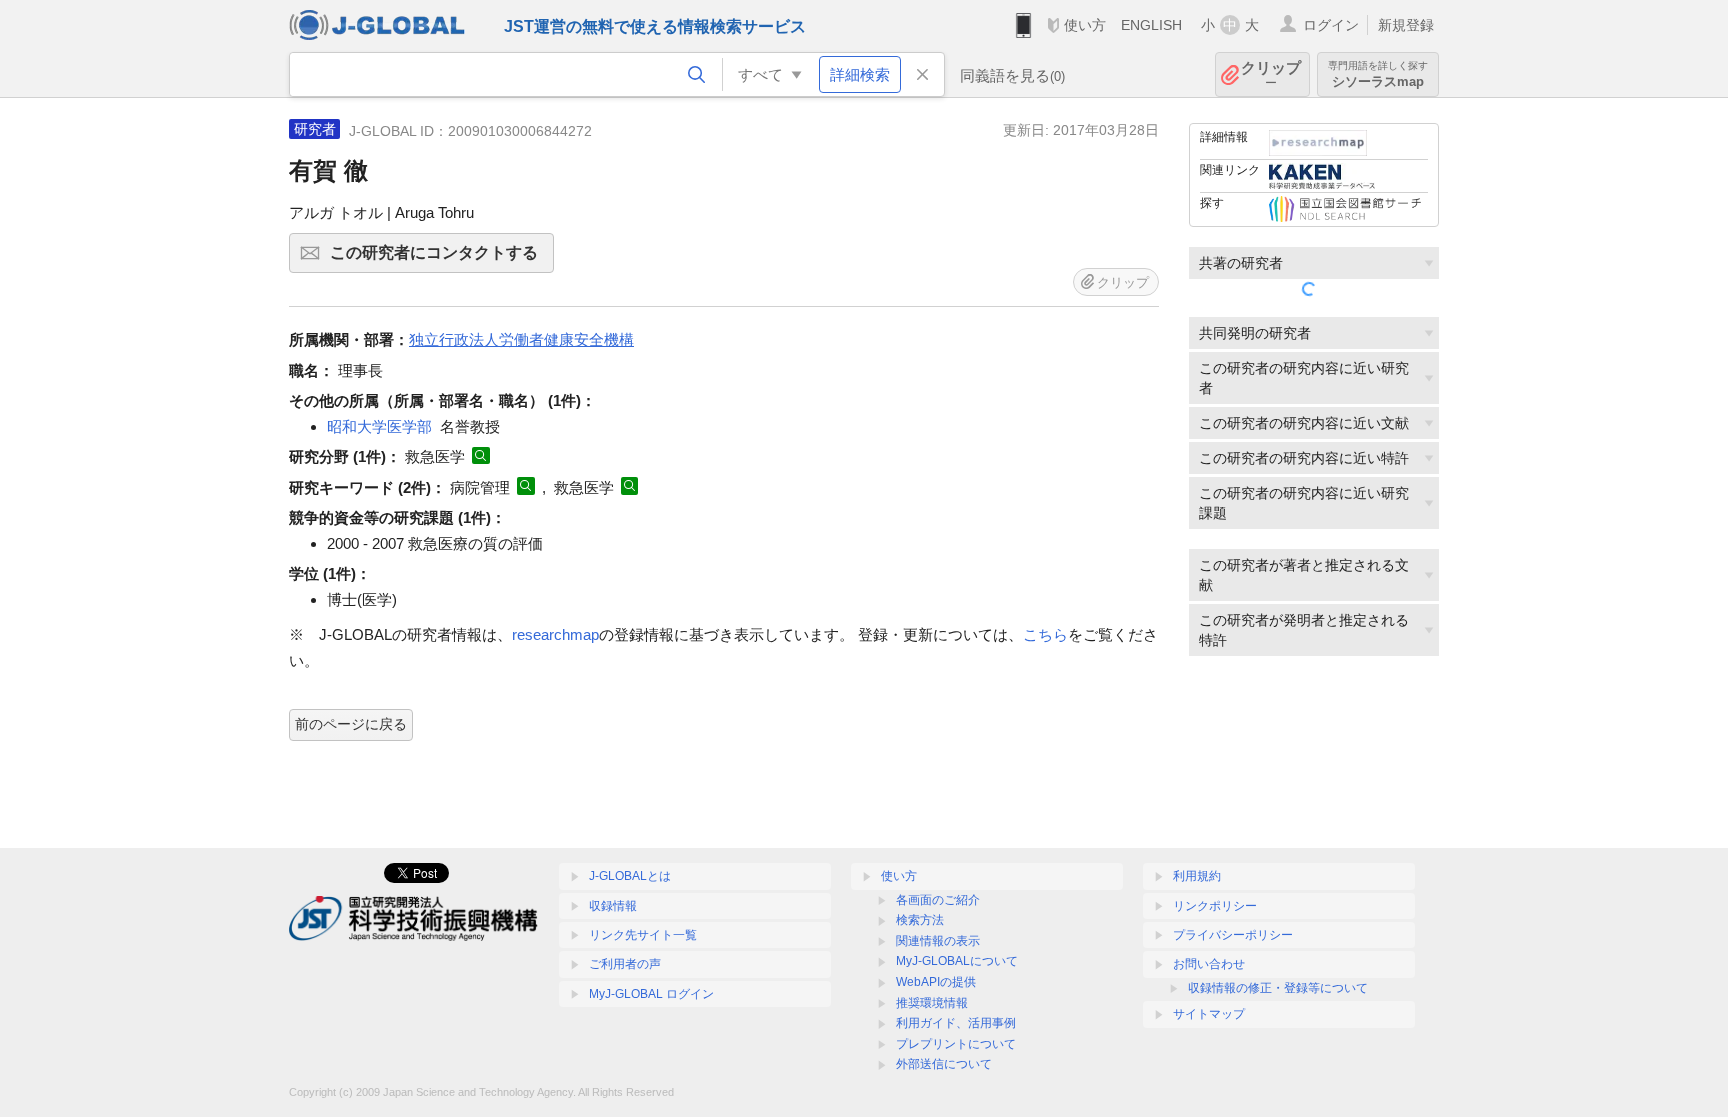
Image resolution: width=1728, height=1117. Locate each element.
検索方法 (920, 920)
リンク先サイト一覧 (643, 935)
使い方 (1085, 25)
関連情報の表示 (938, 941)
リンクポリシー (1215, 906)
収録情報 (613, 906)
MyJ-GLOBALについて (957, 961)
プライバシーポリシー (1233, 935)
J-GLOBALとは (630, 876)
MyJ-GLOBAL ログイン (651, 994)
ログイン (1331, 25)
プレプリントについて (956, 1044)
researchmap (555, 634)
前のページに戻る (351, 724)
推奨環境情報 (932, 1003)
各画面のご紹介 (938, 900)
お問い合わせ (1209, 964)
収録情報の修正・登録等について (1278, 988)
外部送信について (944, 1064)
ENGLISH (1151, 25)
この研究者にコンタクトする (442, 258)
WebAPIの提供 (936, 982)
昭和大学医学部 (379, 426)
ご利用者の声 (625, 964)
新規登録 (1406, 25)
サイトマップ (1209, 1014)
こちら (1045, 634)
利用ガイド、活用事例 (956, 1023)
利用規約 (1197, 876)
